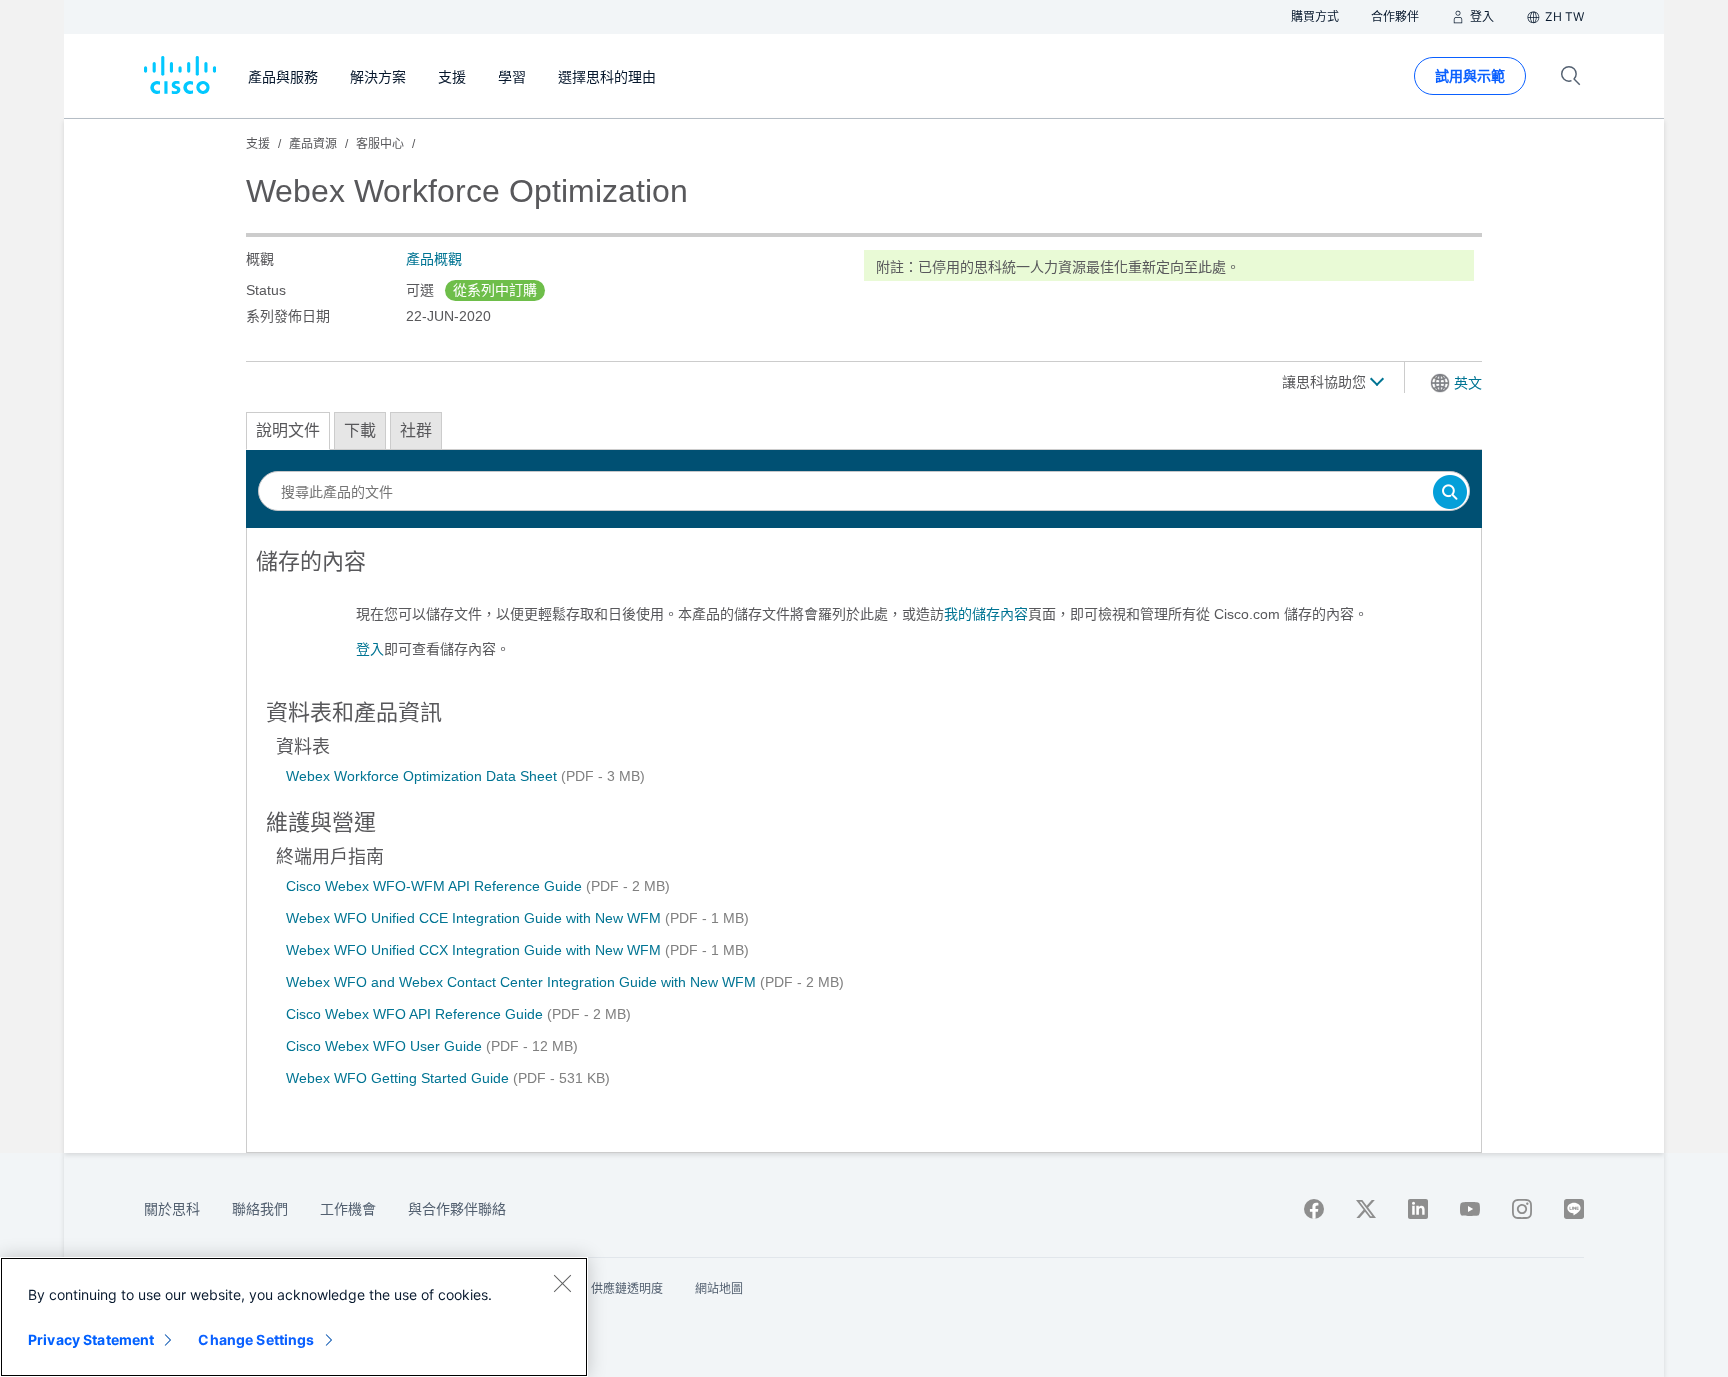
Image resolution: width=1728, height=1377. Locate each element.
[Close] (562, 1283)
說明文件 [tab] (288, 430)
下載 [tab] (360, 430)
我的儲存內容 (986, 614)
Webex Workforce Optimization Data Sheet (423, 776)
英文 (1468, 383)
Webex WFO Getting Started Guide (399, 1078)
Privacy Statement (91, 1339)
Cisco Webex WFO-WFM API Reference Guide (436, 886)
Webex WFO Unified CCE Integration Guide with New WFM (475, 918)
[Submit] (1450, 493)
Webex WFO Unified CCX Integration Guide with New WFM (475, 950)
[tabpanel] (864, 613)
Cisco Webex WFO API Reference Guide (416, 1014)
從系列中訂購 (495, 290)
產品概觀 (434, 259)
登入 (370, 649)
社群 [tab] (416, 430)
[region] (294, 1317)
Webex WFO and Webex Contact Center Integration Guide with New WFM (523, 982)
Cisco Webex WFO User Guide (386, 1046)
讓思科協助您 (1326, 382)
